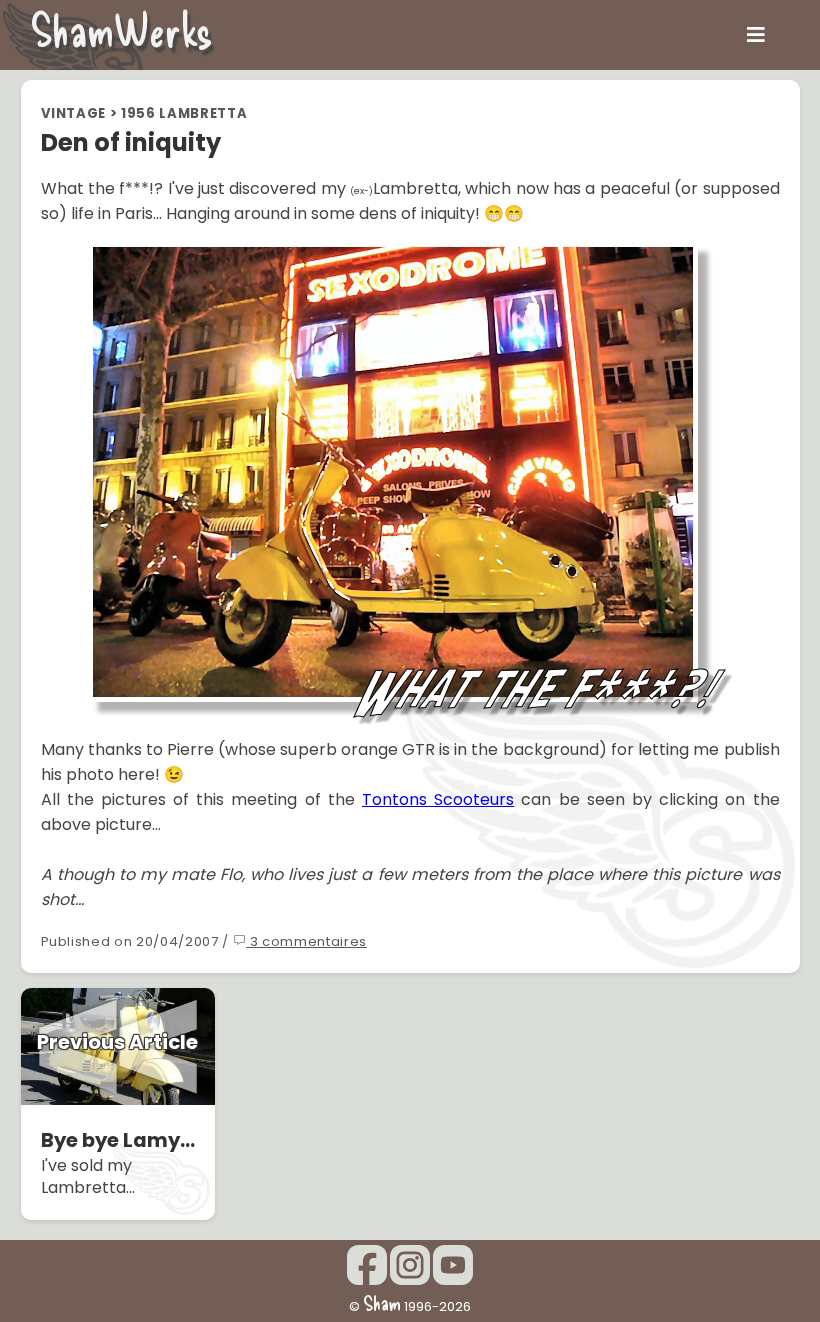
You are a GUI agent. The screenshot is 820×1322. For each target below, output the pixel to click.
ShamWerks (121, 29)
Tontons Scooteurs (438, 799)
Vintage (74, 113)
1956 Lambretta (184, 113)
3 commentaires (306, 941)
